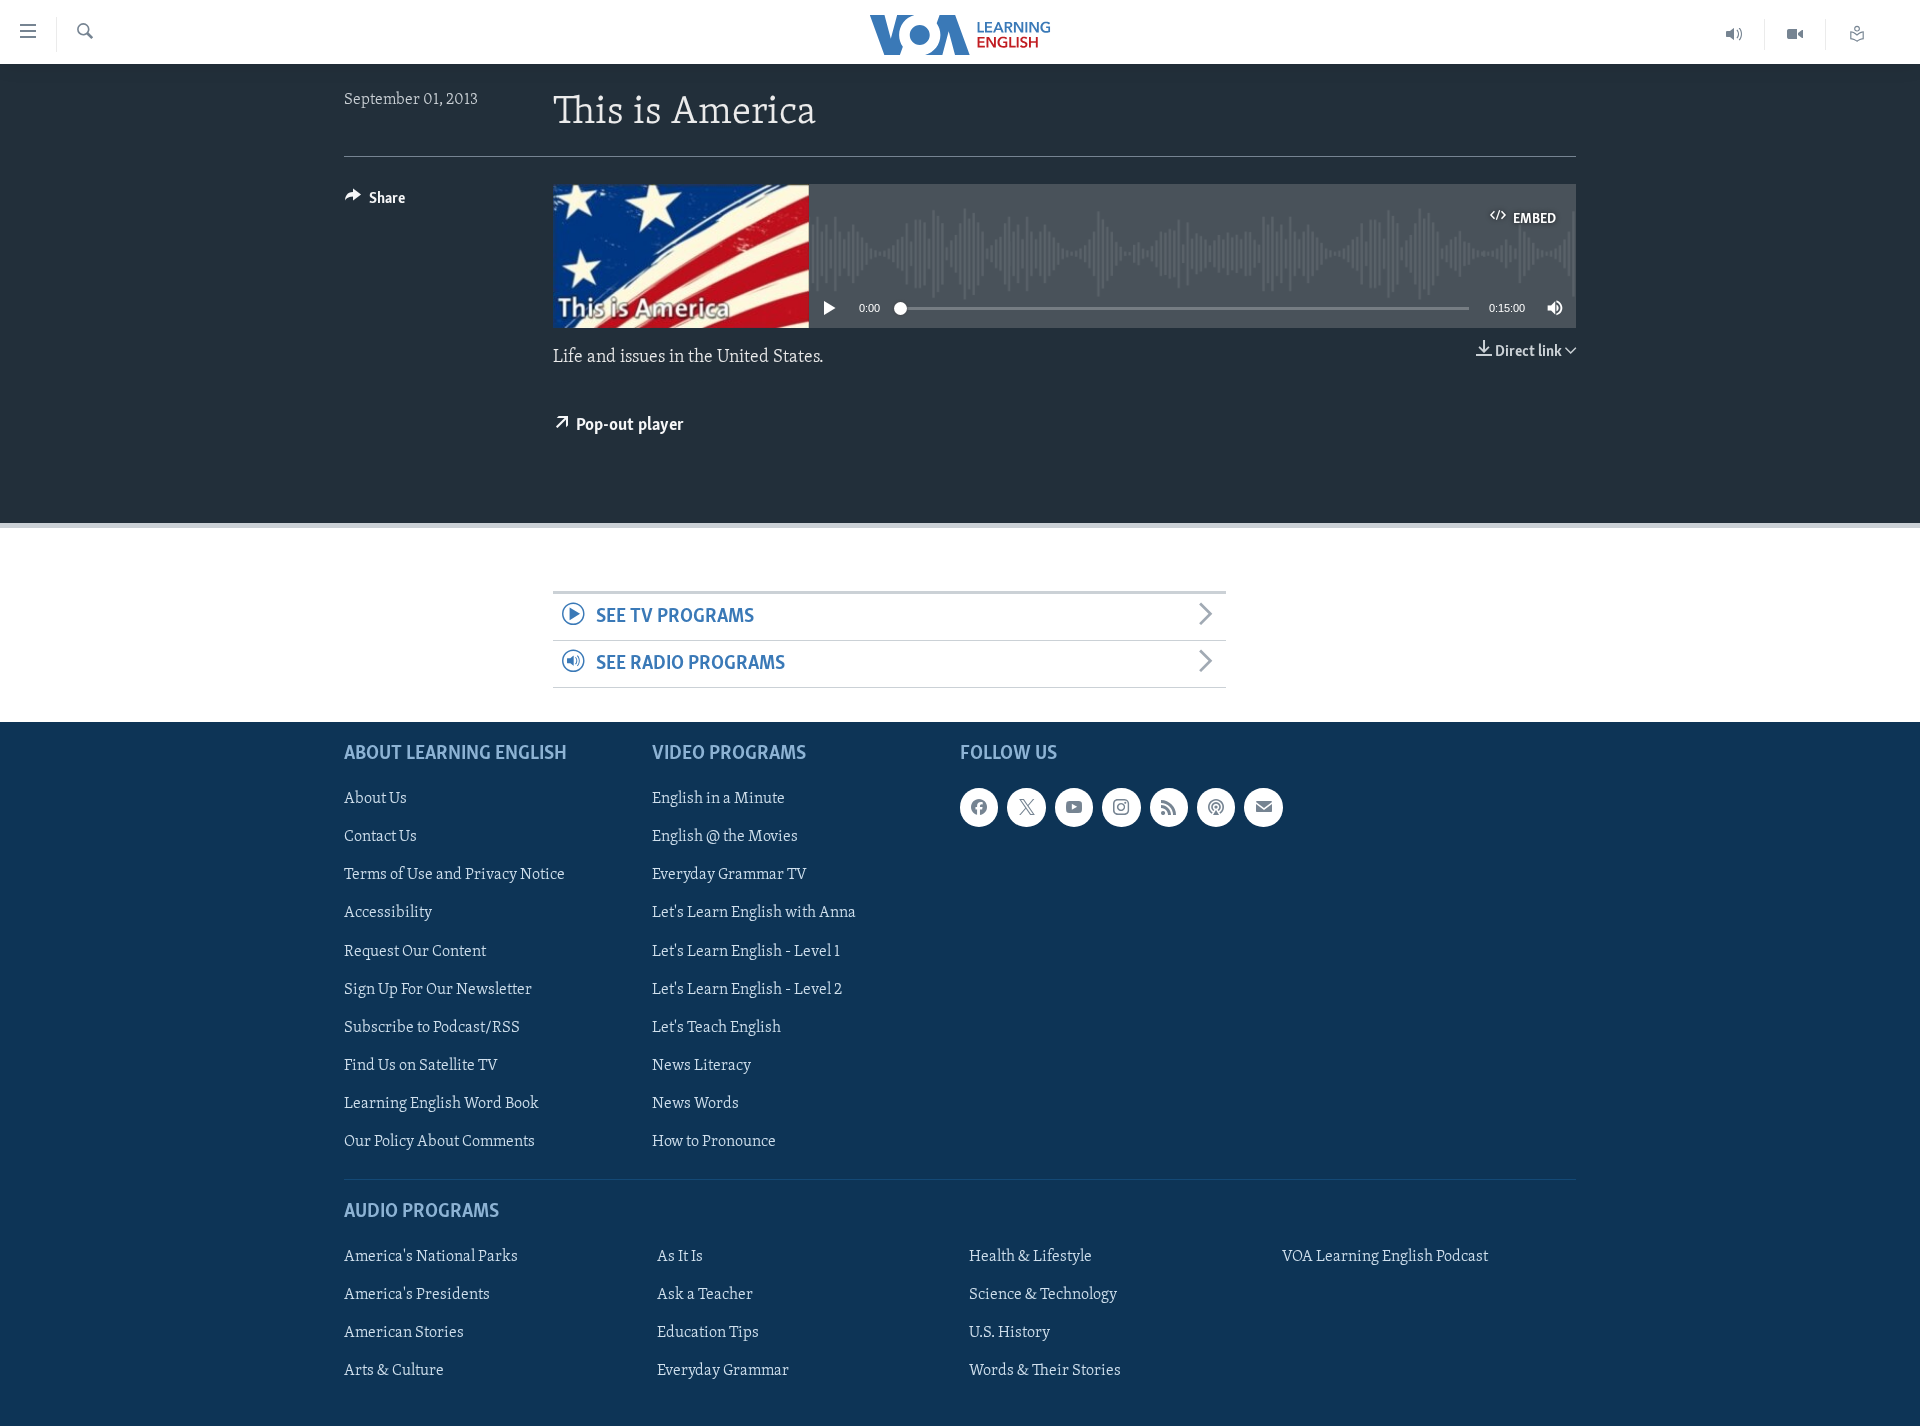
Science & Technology (1043, 1296)
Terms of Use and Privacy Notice (454, 876)
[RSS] (1169, 808)
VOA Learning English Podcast (1385, 1258)
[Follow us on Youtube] (1074, 808)
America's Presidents (417, 1296)
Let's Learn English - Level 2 (747, 990)
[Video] (1795, 34)
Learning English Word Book (441, 1104)
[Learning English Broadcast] (1734, 34)
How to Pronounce (714, 1142)
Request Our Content (415, 952)
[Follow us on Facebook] (979, 808)
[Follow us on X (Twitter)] (1026, 808)
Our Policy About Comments (439, 1142)
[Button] (375, 203)
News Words (695, 1104)
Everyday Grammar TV (729, 876)
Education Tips (708, 1334)
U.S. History (1009, 1334)
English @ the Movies (725, 838)
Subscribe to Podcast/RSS (432, 1028)
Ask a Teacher (705, 1296)
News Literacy (701, 1066)
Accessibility (388, 914)
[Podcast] (1216, 808)
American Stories (404, 1334)
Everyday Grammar (723, 1372)
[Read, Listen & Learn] (1857, 34)
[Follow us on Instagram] (1121, 808)
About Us (375, 800)
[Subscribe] (1263, 808)
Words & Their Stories (1045, 1372)
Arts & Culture (394, 1372)
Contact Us (380, 838)
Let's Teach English (716, 1028)
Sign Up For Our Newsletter (438, 990)
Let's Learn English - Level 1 (746, 952)
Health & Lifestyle (1030, 1258)
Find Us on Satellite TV (421, 1066)
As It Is (680, 1258)
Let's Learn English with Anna (754, 914)
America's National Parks (431, 1258)
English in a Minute (718, 800)
